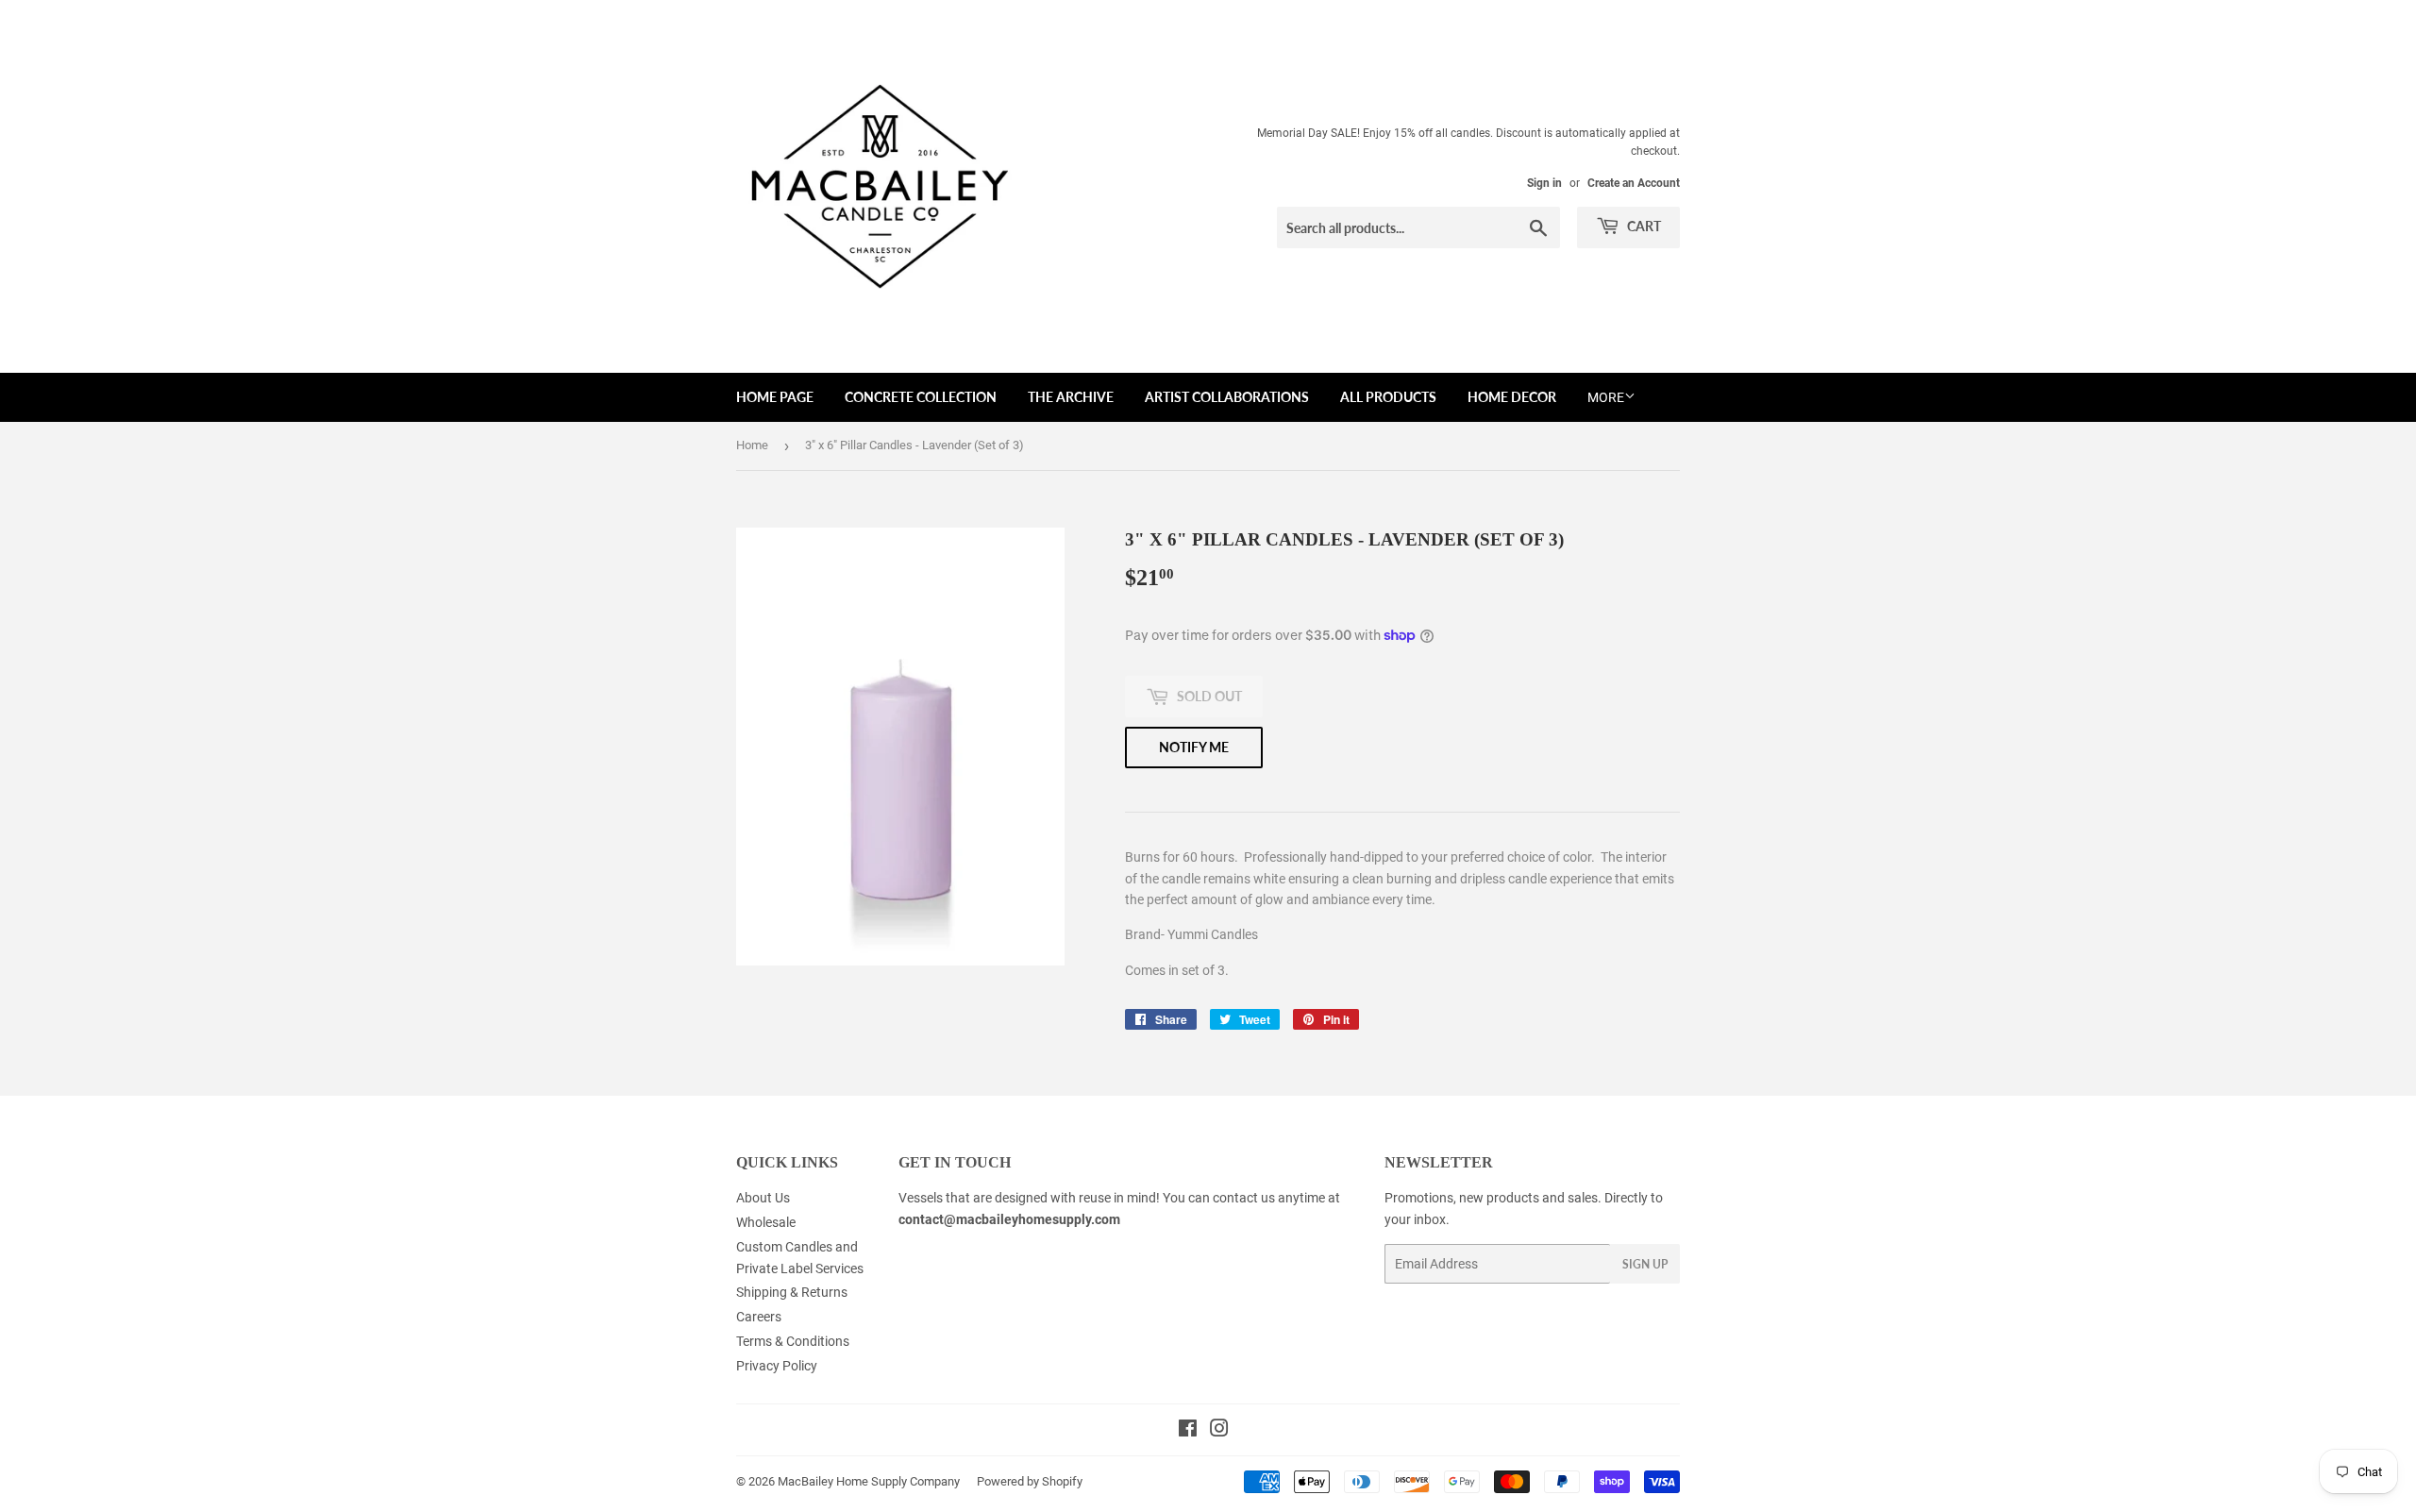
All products (1388, 397)
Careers (759, 1317)
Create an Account (1634, 183)
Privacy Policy (777, 1366)
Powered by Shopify (1030, 1481)
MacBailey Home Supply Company (869, 1481)
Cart (1643, 226)
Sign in (1544, 183)
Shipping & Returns (792, 1292)
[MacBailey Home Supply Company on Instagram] (1219, 1431)
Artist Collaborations (1227, 397)
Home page (775, 397)
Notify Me (1194, 747)
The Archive (1071, 397)
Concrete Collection (921, 397)
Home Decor (1512, 397)
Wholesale (766, 1222)
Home (752, 445)
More (1606, 397)
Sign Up (1645, 1264)
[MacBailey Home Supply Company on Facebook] (1188, 1431)
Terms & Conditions (793, 1341)
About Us (763, 1198)
